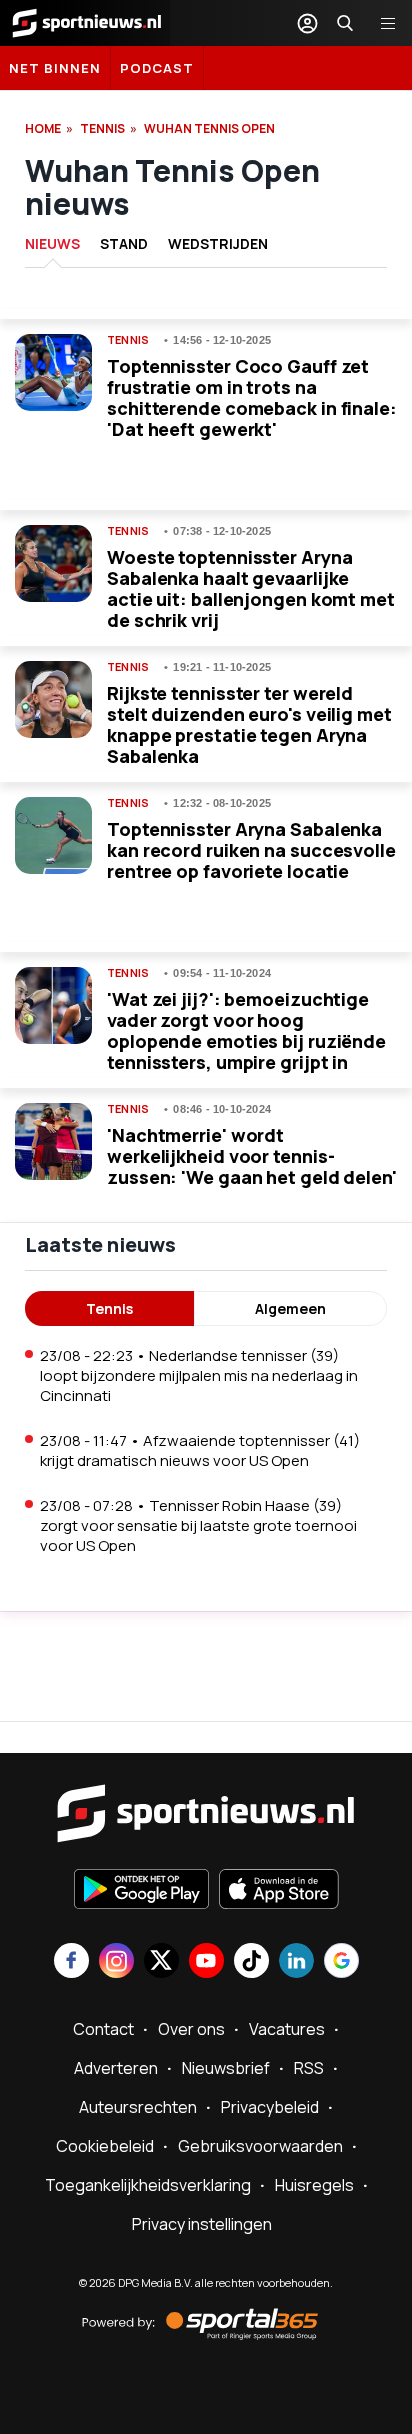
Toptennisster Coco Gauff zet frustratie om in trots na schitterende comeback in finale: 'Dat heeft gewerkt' (252, 397)
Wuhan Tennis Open (209, 128)
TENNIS (102, 128)
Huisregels (314, 2185)
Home (43, 128)
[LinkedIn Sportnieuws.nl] (296, 1962)
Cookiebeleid (105, 2146)
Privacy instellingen (202, 2224)
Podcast (157, 68)
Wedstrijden (218, 243)
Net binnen (55, 68)
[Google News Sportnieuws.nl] (341, 1962)
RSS (309, 2068)
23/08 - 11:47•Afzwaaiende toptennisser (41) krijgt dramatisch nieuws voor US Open (200, 1450)
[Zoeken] (345, 23)
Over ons (191, 2029)
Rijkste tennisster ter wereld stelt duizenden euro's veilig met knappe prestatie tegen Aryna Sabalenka (249, 724)
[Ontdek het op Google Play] (141, 1891)
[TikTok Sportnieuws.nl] (251, 1962)
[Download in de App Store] (279, 1891)
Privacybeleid (270, 2107)
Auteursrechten (138, 2107)
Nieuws (52, 243)
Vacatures (287, 2029)
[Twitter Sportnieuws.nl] (161, 1962)
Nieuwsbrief (226, 2068)
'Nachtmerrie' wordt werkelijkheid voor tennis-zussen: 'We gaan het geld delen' (252, 1156)
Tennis (128, 340)
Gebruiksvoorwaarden (260, 2146)
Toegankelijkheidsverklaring (148, 2185)
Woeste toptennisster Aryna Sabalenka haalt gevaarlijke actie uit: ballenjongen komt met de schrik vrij (251, 588)
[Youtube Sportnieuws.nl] (206, 1962)
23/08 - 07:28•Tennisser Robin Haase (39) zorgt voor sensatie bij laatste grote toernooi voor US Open (198, 1525)
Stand (124, 243)
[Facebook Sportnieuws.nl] (71, 1962)
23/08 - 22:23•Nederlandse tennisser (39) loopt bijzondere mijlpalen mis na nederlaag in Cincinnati (199, 1375)
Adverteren (116, 2068)
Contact (103, 2029)
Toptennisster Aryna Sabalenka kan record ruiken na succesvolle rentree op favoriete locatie (251, 850)
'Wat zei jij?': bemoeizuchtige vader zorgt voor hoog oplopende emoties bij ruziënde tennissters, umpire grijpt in (246, 1030)
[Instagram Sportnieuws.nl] (116, 1962)
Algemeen (290, 1308)
